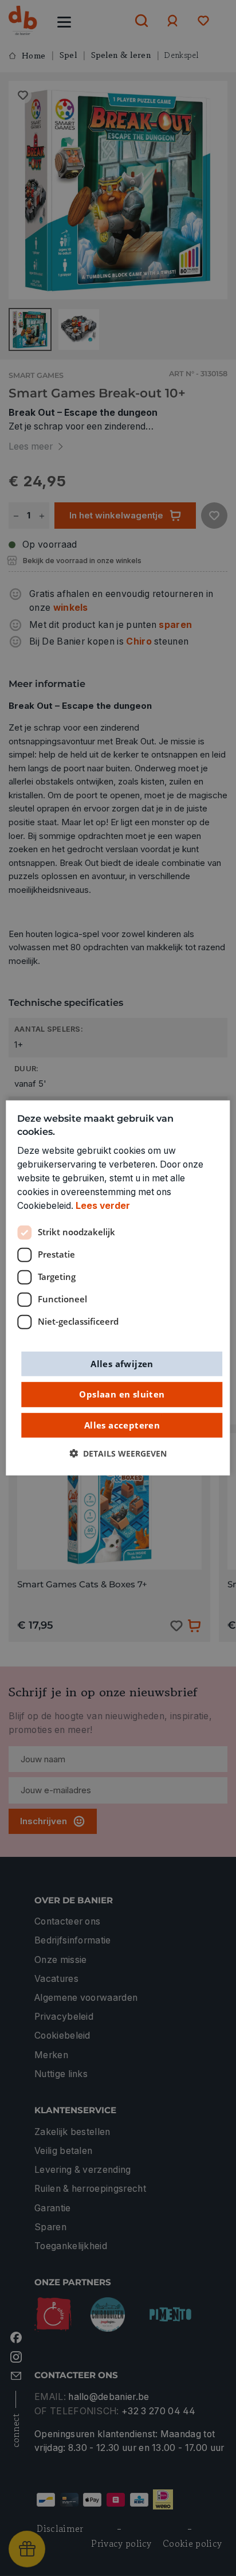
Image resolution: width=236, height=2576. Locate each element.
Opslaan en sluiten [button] (122, 1394)
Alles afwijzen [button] (122, 1363)
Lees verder (103, 1206)
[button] (118, 1454)
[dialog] (118, 1288)
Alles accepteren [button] (122, 1424)
